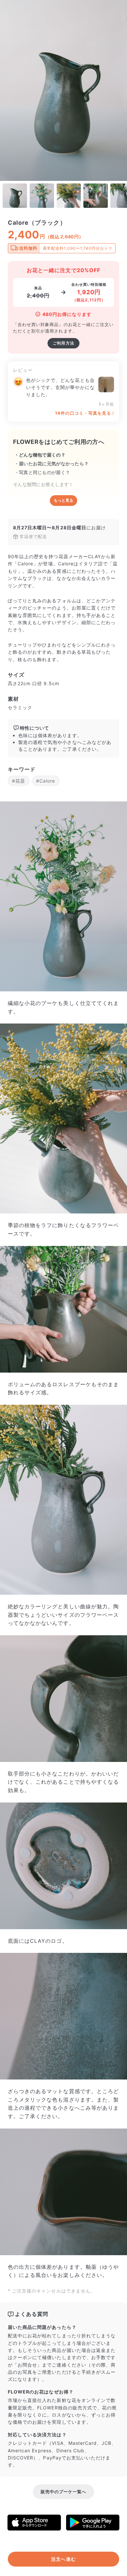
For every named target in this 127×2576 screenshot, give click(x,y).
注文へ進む (63, 2559)
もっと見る (63, 500)
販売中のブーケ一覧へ (64, 2492)
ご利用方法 (63, 343)
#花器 (19, 781)
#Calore (46, 781)
